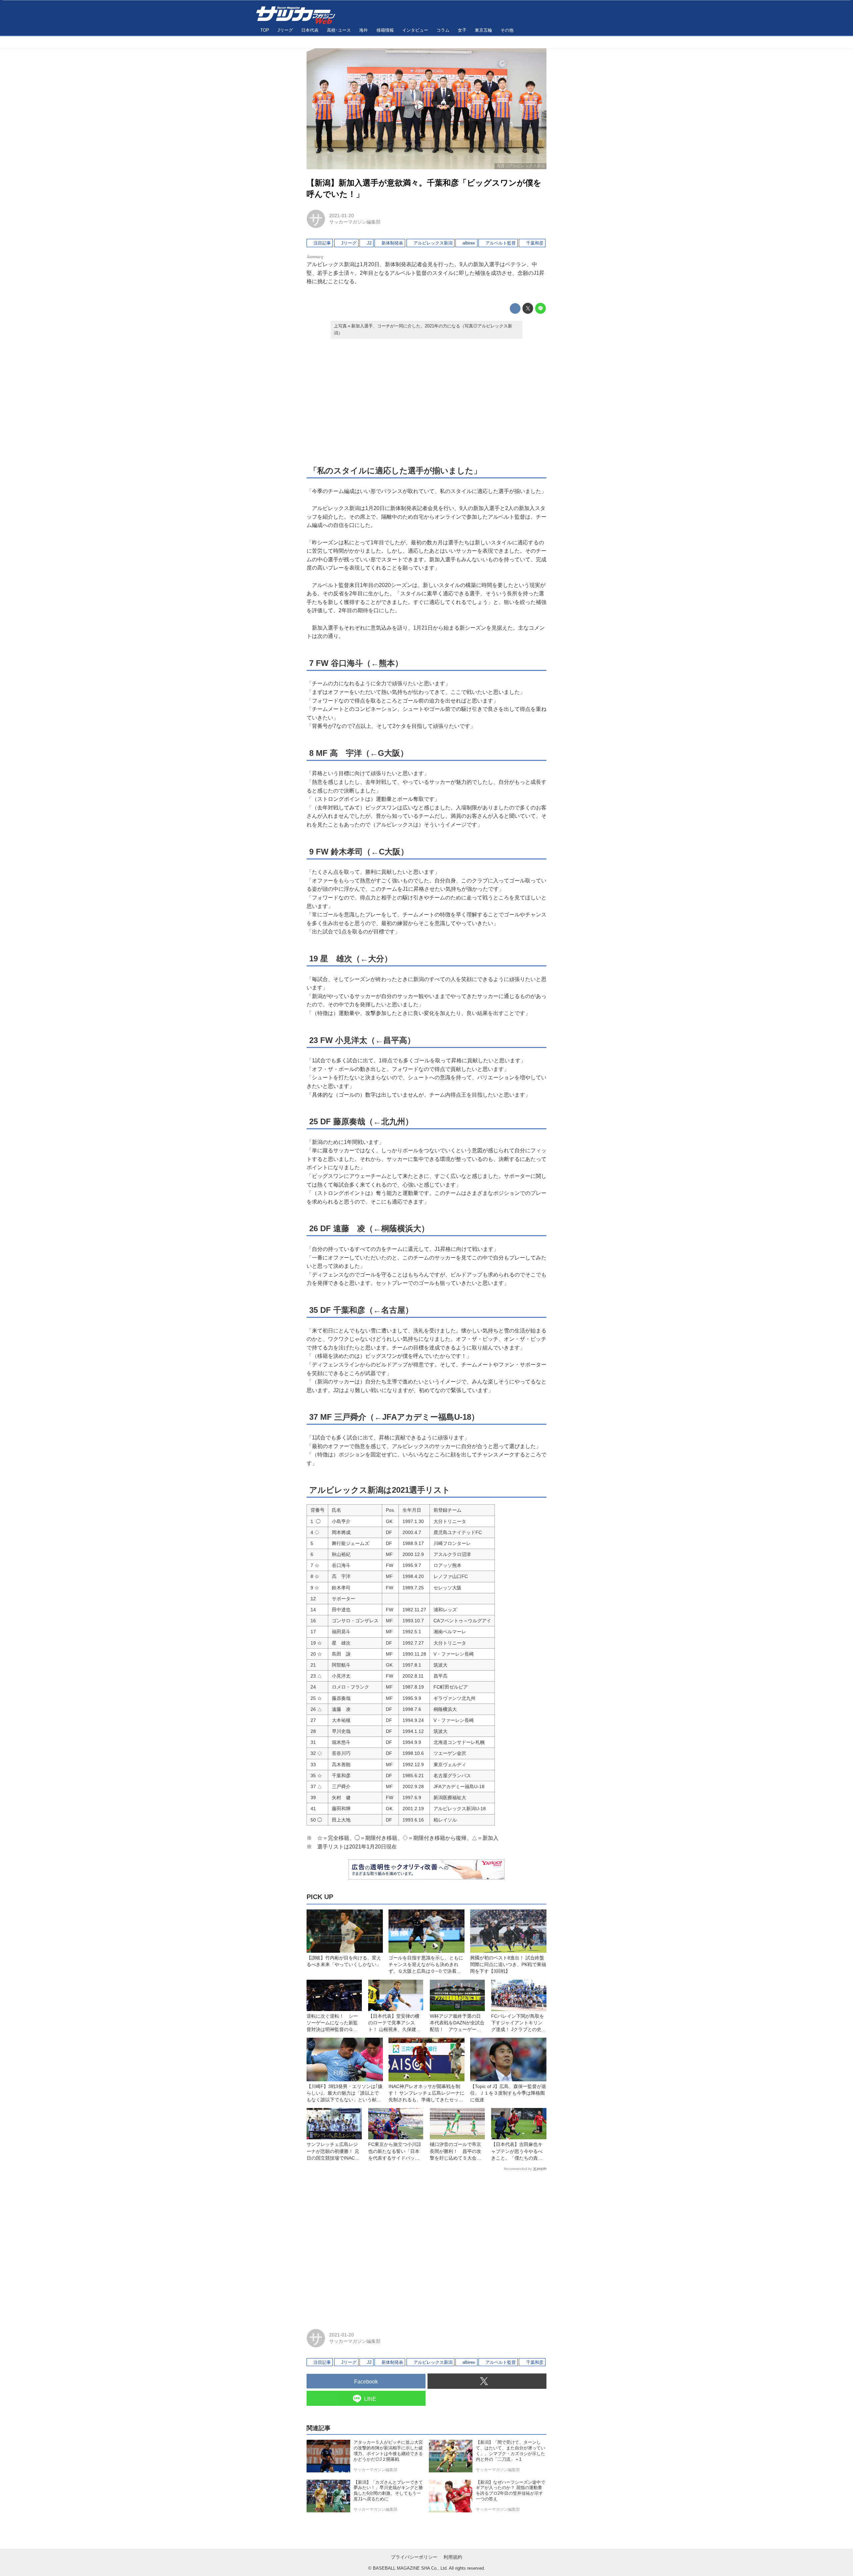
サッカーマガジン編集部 (355, 222)
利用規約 (453, 2557)
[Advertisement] (426, 401)
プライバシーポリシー (414, 2557)
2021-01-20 (342, 216)
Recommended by (518, 2169)
